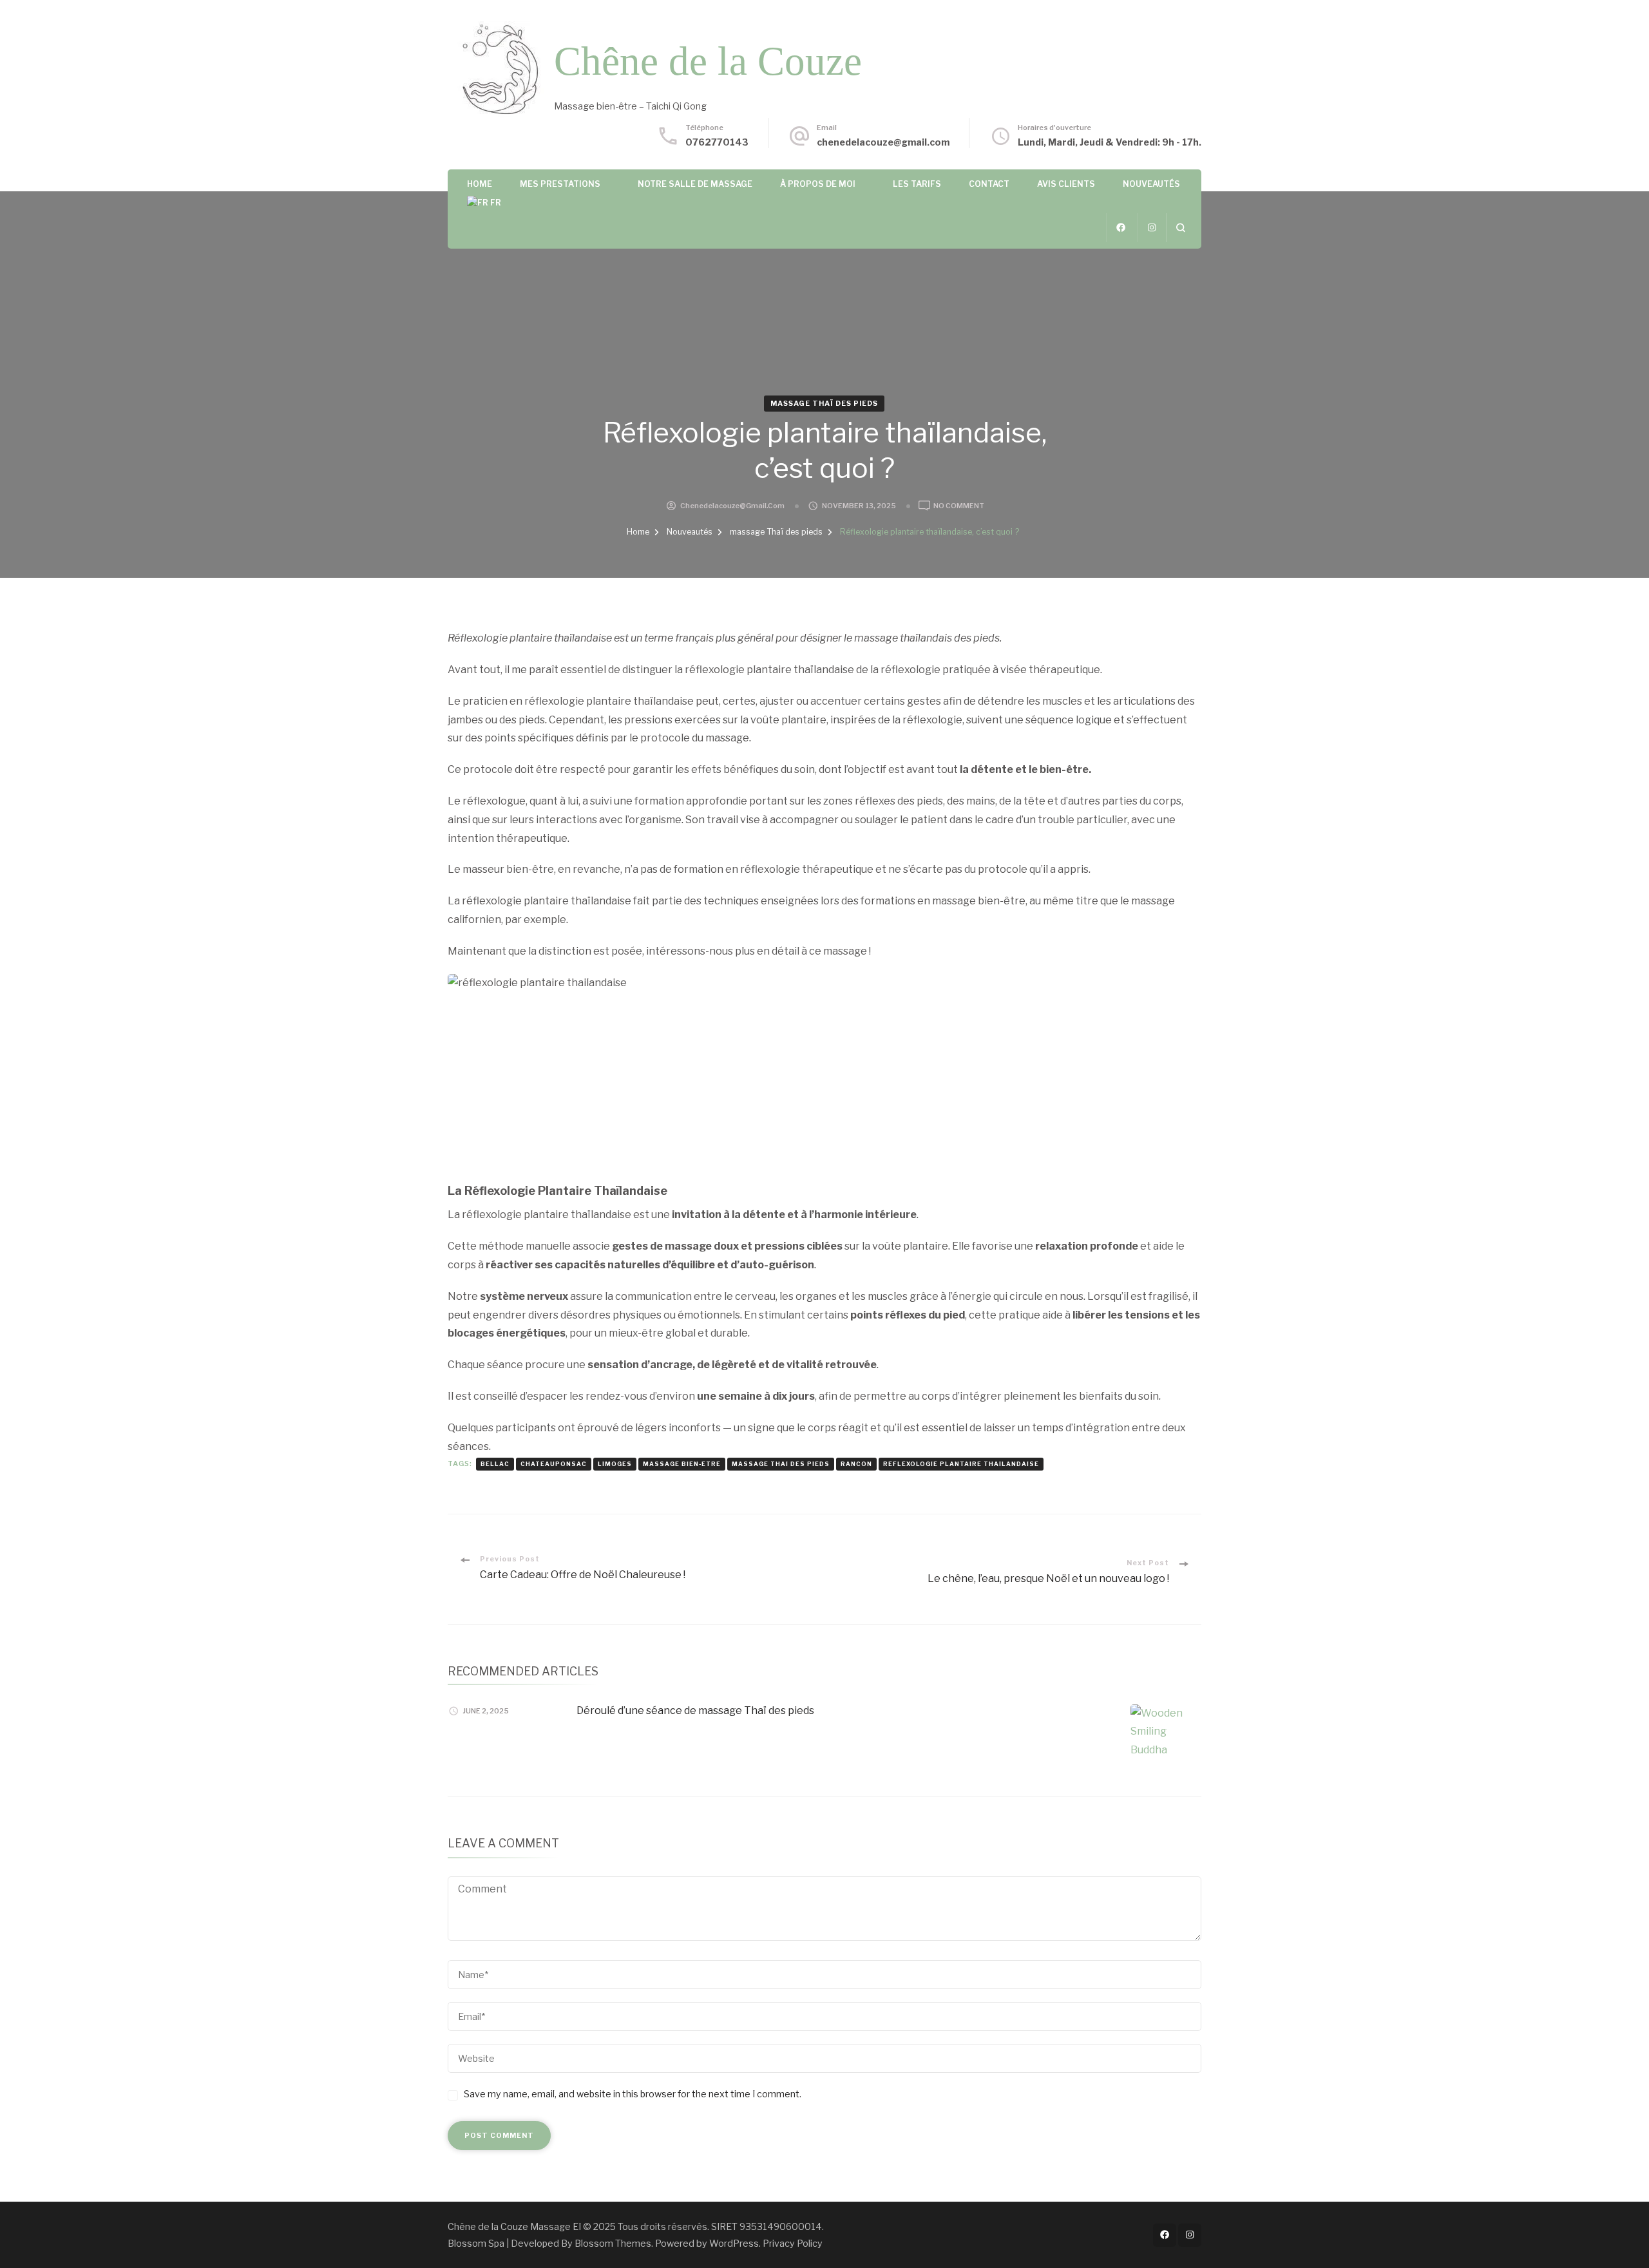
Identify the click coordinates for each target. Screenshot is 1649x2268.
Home (480, 184)
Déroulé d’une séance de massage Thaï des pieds (695, 1711)
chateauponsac (554, 1464)
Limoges (615, 1464)
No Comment (959, 507)
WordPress (734, 2243)
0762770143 (717, 142)
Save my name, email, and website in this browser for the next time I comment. (633, 2094)
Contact (989, 184)
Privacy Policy (793, 2243)
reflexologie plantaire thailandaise (961, 1464)
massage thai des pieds (781, 1464)
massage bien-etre (682, 1464)
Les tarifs (917, 184)
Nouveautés (1151, 184)
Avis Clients (1066, 184)
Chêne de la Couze (708, 61)
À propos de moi (818, 184)
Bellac (495, 1464)
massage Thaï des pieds (824, 404)
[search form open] (1180, 228)
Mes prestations (560, 184)
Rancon (856, 1464)
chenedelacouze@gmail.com (883, 142)
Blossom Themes (613, 2243)
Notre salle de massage (695, 184)
